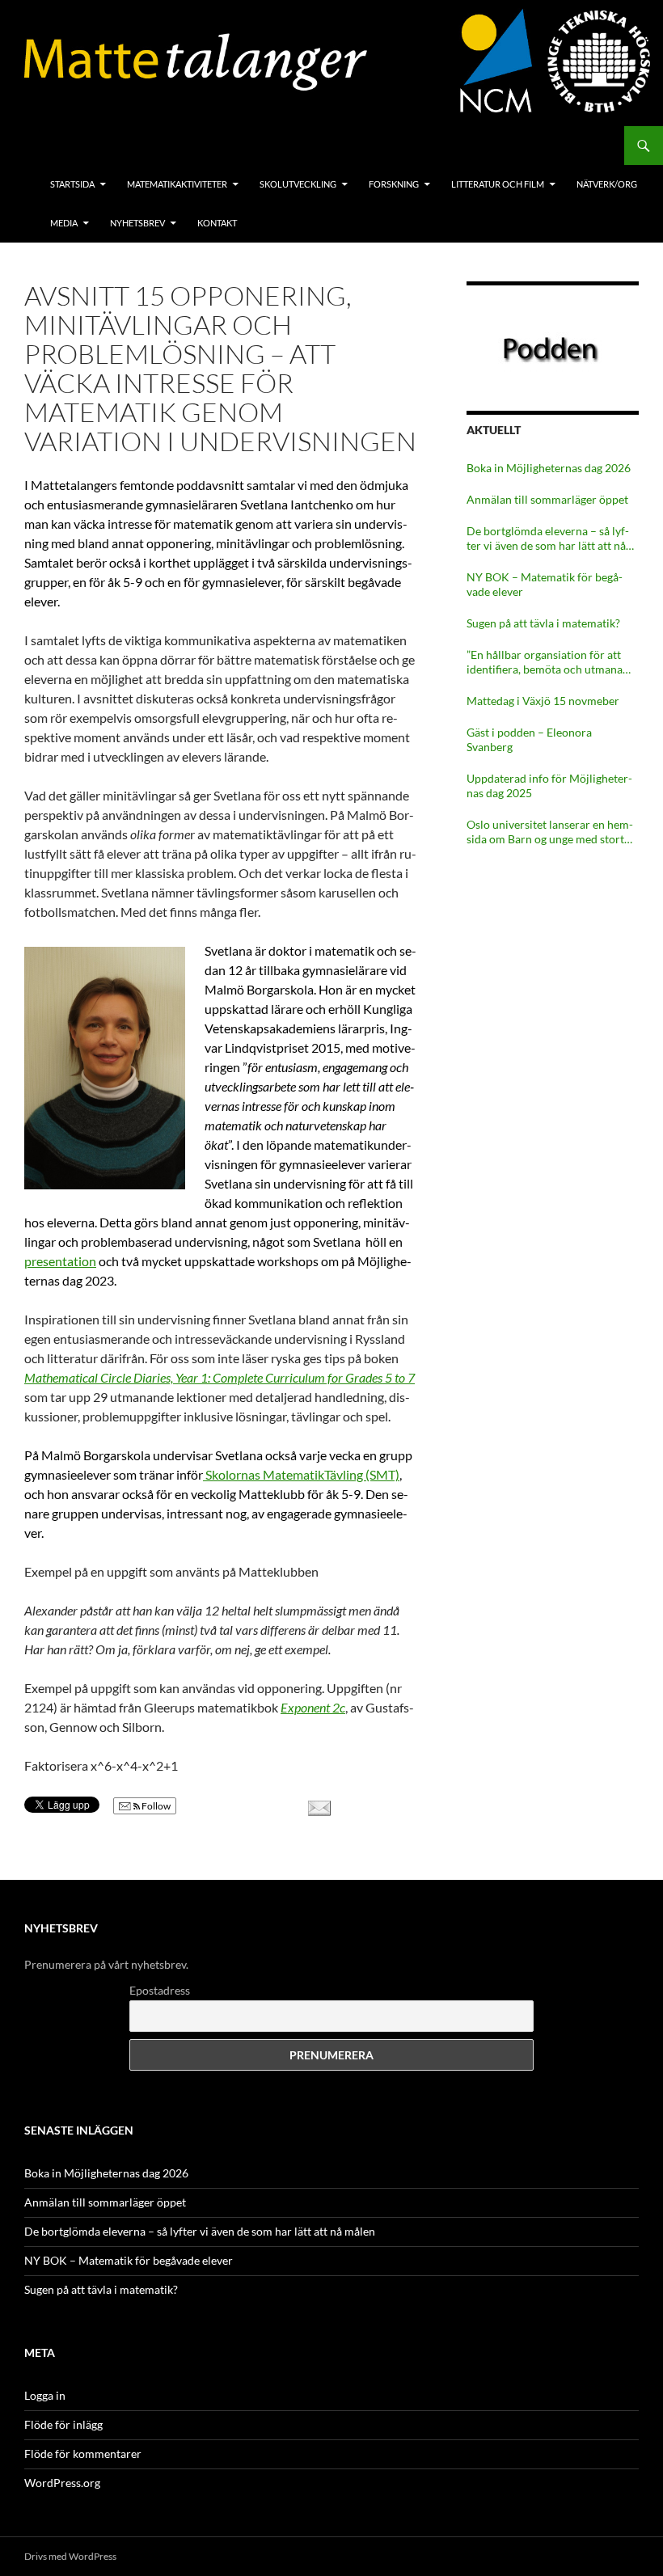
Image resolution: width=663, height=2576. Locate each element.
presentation (60, 1261)
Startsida (72, 184)
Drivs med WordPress (70, 2556)
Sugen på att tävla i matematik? (543, 623)
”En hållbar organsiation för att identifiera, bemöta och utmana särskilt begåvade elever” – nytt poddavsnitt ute (545, 662)
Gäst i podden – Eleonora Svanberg (529, 739)
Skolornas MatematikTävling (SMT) (301, 1474)
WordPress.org (62, 2483)
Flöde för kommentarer (83, 2454)
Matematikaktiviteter (177, 184)
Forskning (394, 184)
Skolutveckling (298, 184)
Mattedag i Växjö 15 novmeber (543, 701)
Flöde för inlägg (63, 2424)
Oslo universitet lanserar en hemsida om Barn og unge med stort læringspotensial (550, 832)
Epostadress (160, 1990)
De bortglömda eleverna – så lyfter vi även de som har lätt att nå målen (548, 538)
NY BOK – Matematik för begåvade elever (545, 584)
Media (64, 223)
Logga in (45, 2395)
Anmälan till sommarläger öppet (547, 499)
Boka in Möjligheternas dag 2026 (549, 468)
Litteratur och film (498, 184)
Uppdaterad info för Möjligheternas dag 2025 (549, 785)
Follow (155, 1806)
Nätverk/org (607, 184)
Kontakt (217, 223)
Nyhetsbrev (137, 223)
